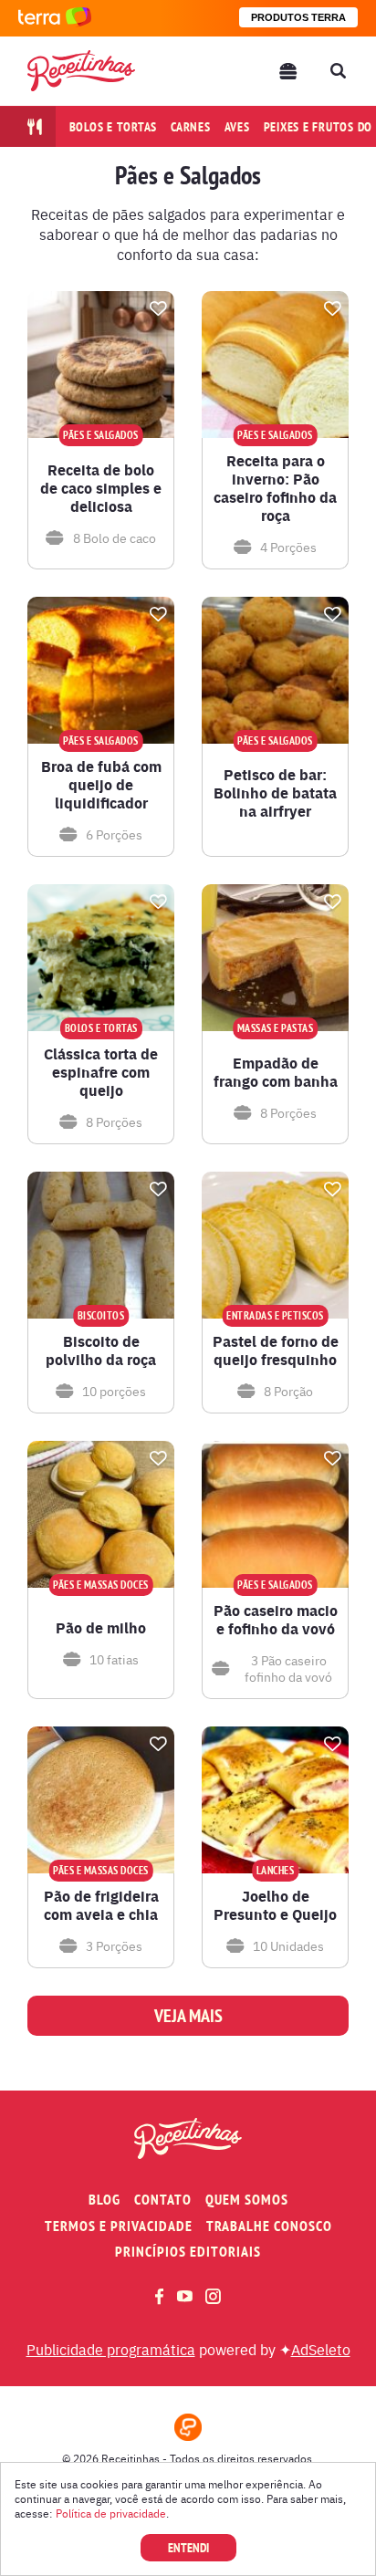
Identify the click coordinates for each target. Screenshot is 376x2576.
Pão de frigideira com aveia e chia (101, 1905)
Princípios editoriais (188, 2252)
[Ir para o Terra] (55, 18)
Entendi (188, 2548)
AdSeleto (321, 2349)
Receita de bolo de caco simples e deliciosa (101, 488)
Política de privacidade (111, 2513)
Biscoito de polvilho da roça (101, 1351)
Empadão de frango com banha (276, 1072)
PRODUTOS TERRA (298, 17)
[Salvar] (158, 308)
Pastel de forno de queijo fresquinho (276, 1351)
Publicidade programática (111, 2349)
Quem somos (247, 2200)
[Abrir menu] (288, 71)
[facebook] (159, 2296)
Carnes (191, 127)
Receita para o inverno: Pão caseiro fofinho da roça (275, 488)
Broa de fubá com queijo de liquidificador (101, 785)
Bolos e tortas (114, 127)
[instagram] (213, 2296)
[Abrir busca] (338, 71)
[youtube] (185, 2296)
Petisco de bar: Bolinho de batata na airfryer (275, 793)
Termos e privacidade (119, 2226)
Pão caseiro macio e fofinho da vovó (276, 1620)
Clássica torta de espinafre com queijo (101, 1072)
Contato (163, 2200)
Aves (237, 127)
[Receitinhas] (81, 71)
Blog (104, 2200)
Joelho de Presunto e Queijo (275, 1905)
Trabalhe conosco (269, 2226)
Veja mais (188, 2016)
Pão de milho (101, 1628)
